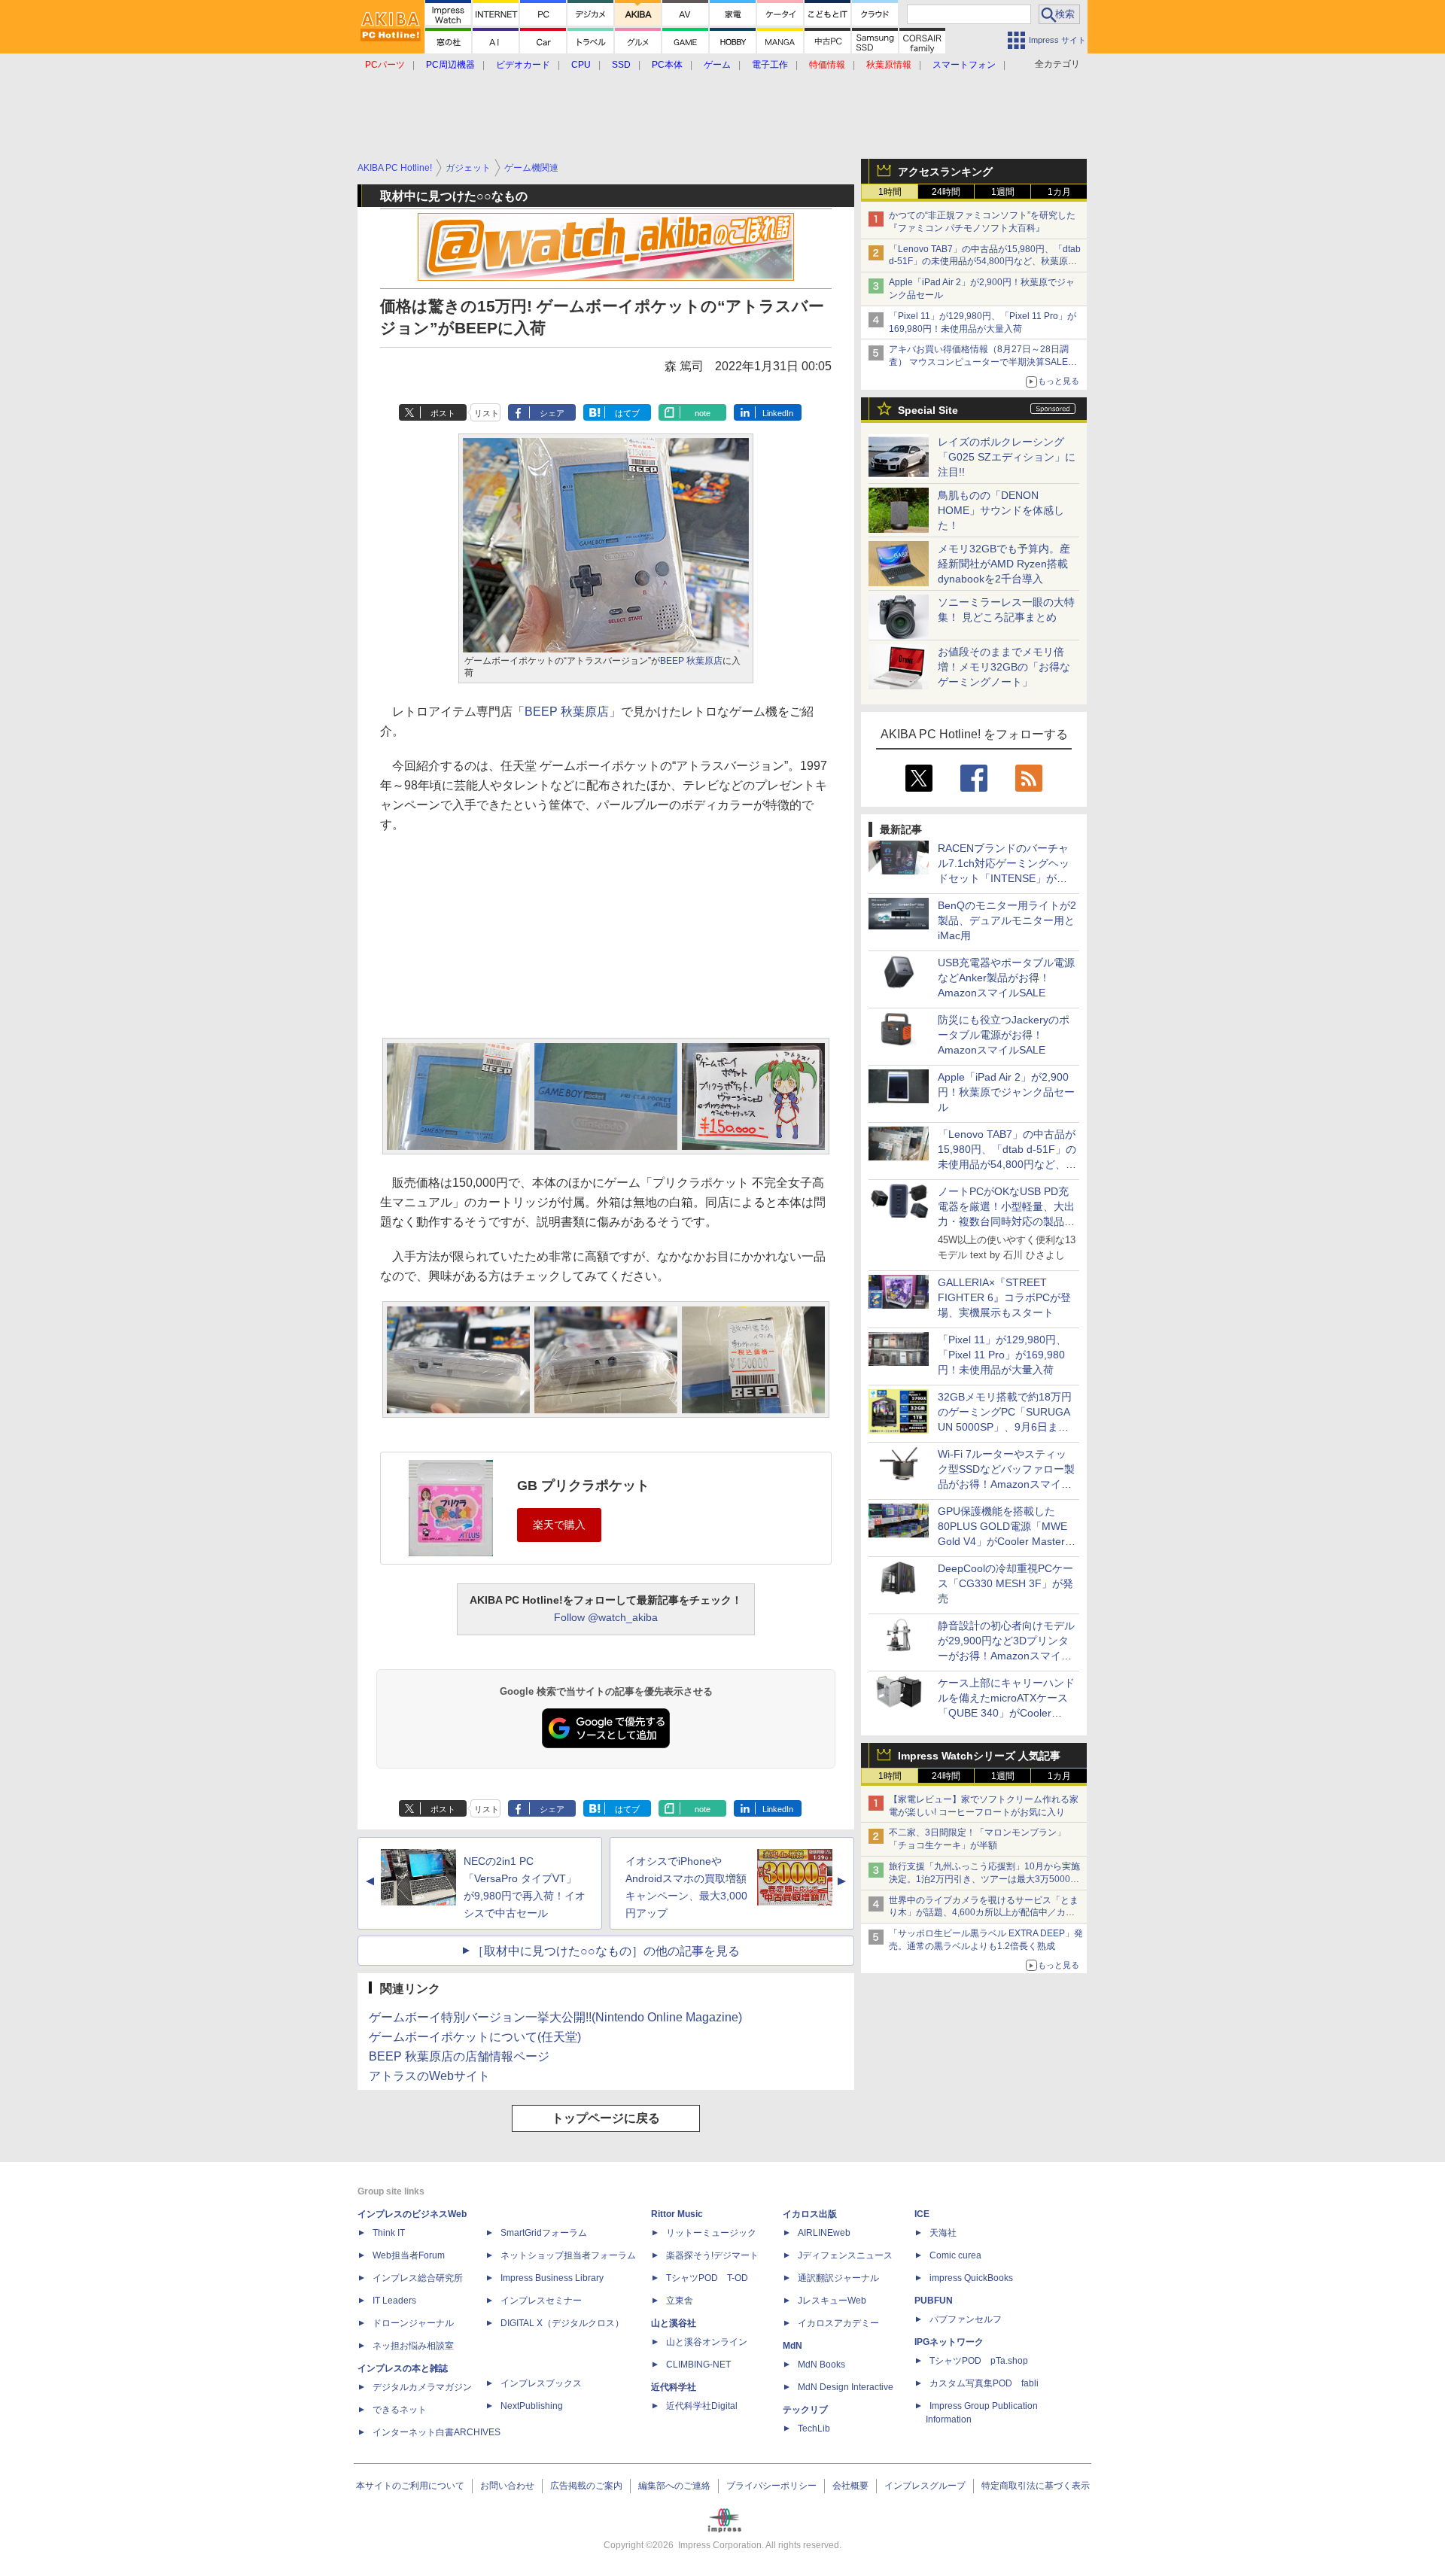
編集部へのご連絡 (674, 2486)
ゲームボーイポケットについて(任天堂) (475, 2037)
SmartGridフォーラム (544, 2233)
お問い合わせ (507, 2486)
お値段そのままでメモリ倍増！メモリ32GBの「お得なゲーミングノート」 (1004, 667)
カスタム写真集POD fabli (984, 2383)
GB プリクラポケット (583, 1486)
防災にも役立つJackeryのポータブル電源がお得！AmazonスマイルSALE (1004, 1035)
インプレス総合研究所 (418, 2278)
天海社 (943, 2233)
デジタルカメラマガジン (422, 2387)
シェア (552, 413)
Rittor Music (677, 2214)
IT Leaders (394, 2301)
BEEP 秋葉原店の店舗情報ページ (459, 2056)
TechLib (814, 2428)
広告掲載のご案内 (586, 2486)
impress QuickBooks (971, 2278)
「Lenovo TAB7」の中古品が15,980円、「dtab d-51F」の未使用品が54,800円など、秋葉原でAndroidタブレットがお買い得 (985, 262)
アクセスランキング (945, 172)
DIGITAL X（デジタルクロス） (562, 2323)
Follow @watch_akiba (606, 1617)
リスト (487, 413)
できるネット (400, 2410)
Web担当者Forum (409, 2255)
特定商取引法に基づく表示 (1036, 2486)
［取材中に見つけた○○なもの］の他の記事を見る (606, 1951)
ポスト (443, 413)
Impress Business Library (552, 2278)
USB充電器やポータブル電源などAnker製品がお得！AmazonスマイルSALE (1006, 978)
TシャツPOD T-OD (707, 2278)
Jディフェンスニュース (845, 2255)
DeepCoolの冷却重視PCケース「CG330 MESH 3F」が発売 (1005, 1583)
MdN (792, 2346)
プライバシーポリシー (771, 2486)
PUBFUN (934, 2301)
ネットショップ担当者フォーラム (568, 2255)
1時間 (890, 192)
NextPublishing (532, 2406)
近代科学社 (674, 2387)
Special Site (928, 410)
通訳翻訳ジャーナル (838, 2278)
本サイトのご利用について (410, 2486)
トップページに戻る (606, 2118)
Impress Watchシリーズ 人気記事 (979, 1756)
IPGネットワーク (949, 2342)
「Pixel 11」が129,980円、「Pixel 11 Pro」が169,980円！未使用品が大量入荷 (1002, 1355)
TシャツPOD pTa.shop (979, 2361)
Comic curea (955, 2255)
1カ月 (1059, 192)
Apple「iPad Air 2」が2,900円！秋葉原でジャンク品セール (1006, 1092)
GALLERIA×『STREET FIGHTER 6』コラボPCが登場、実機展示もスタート (1004, 1297)
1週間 (1003, 192)
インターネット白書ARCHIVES (437, 2432)
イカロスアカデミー (838, 2323)
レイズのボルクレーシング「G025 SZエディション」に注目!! (1007, 457)
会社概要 (850, 2486)
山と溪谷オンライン (707, 2342)
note (703, 413)
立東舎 (680, 2301)
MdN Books (821, 2365)
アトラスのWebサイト (429, 2076)
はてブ (627, 413)
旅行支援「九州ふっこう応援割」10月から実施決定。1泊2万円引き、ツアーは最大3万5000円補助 (984, 1879)
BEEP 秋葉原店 (691, 661)
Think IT (389, 2233)
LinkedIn (778, 413)
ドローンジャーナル (413, 2323)
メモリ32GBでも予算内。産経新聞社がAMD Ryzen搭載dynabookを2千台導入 (1004, 564)
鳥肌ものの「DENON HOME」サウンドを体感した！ (1001, 510)
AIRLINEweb (824, 2233)
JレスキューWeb (832, 2301)
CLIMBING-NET (698, 2365)
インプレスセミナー (541, 2301)
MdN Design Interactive (846, 2387)
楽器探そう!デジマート (712, 2255)
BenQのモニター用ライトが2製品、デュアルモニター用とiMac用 (1007, 920)
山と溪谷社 (674, 2323)
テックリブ (805, 2410)
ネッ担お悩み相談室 (413, 2346)
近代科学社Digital (702, 2406)
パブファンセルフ (966, 2319)
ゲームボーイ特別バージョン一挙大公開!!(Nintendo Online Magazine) (555, 2017)
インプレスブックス (541, 2383)
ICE (922, 2214)
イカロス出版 (810, 2214)
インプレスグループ (925, 2486)
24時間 (946, 192)
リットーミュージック (711, 2233)
